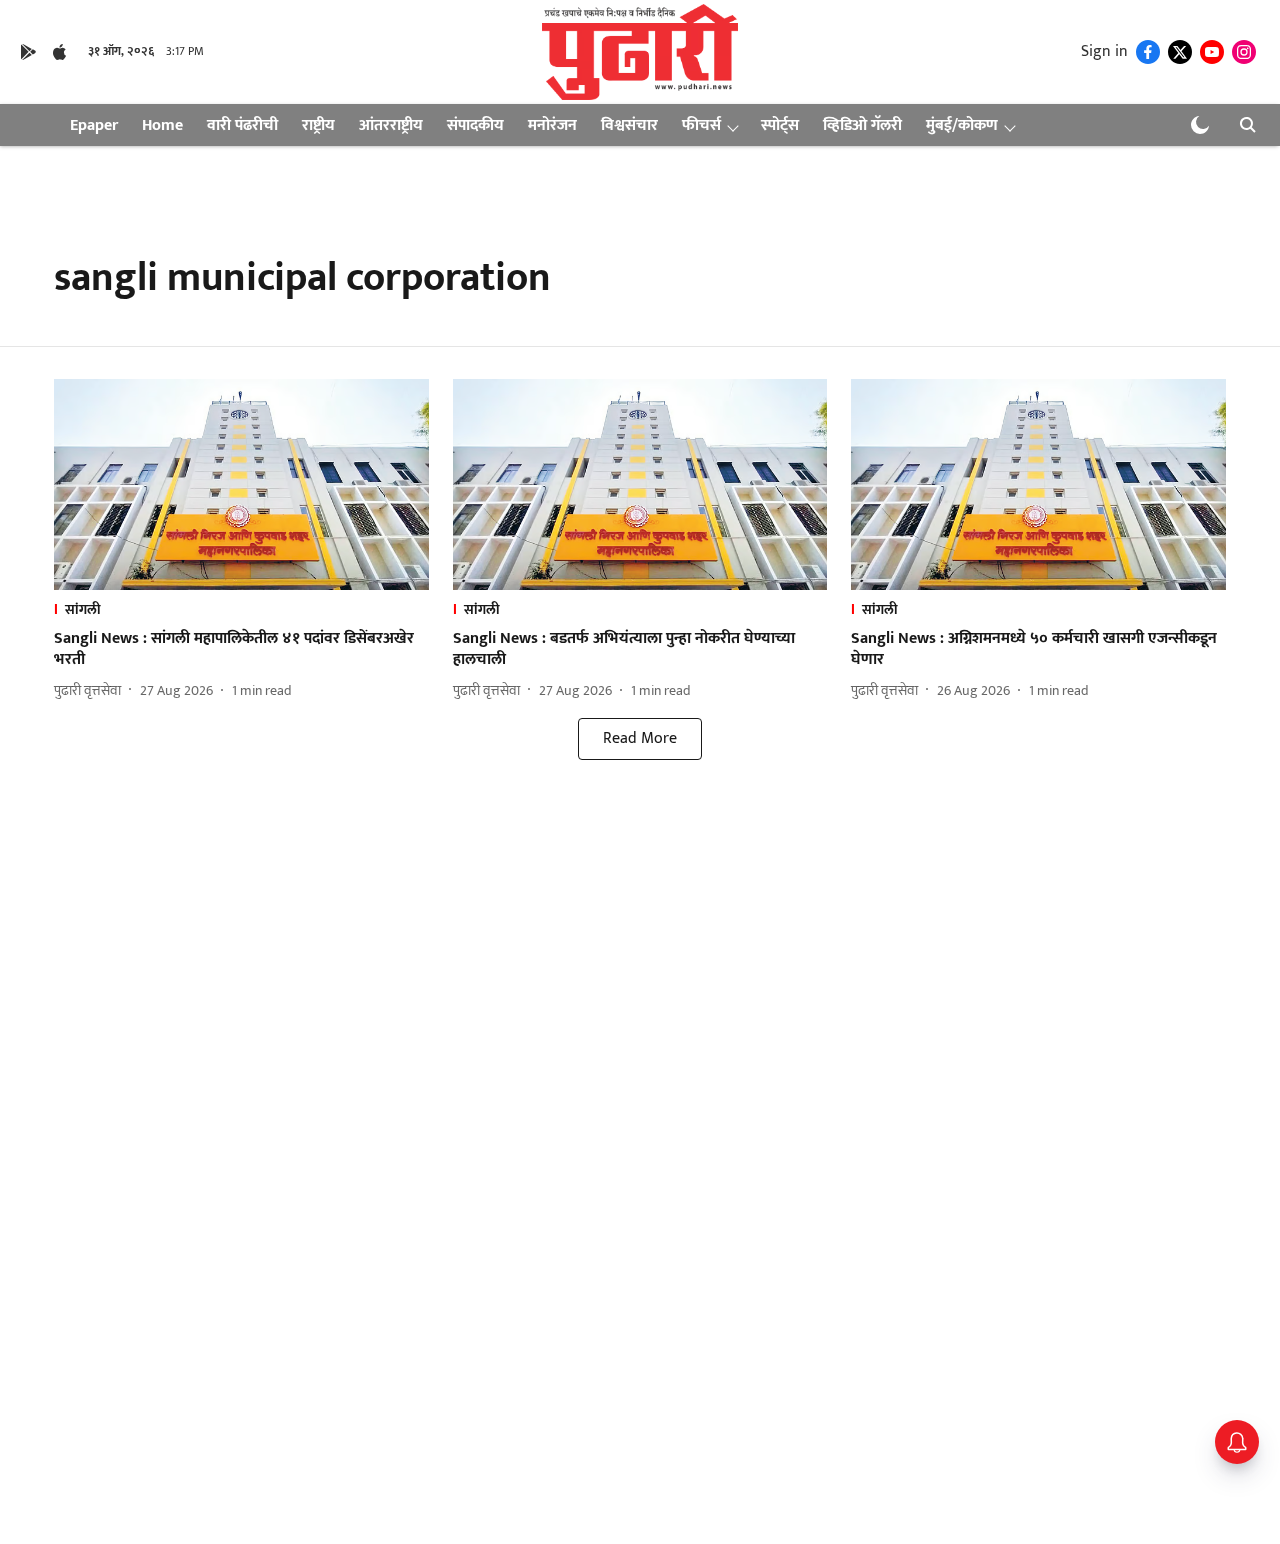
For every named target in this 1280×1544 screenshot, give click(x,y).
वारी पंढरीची (242, 125)
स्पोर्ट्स (780, 125)
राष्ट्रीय (318, 125)
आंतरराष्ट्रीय (391, 125)
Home (162, 125)
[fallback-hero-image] (241, 484)
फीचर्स (701, 125)
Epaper (94, 125)
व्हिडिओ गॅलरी (862, 125)
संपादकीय (475, 125)
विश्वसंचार (629, 125)
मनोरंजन (552, 125)
